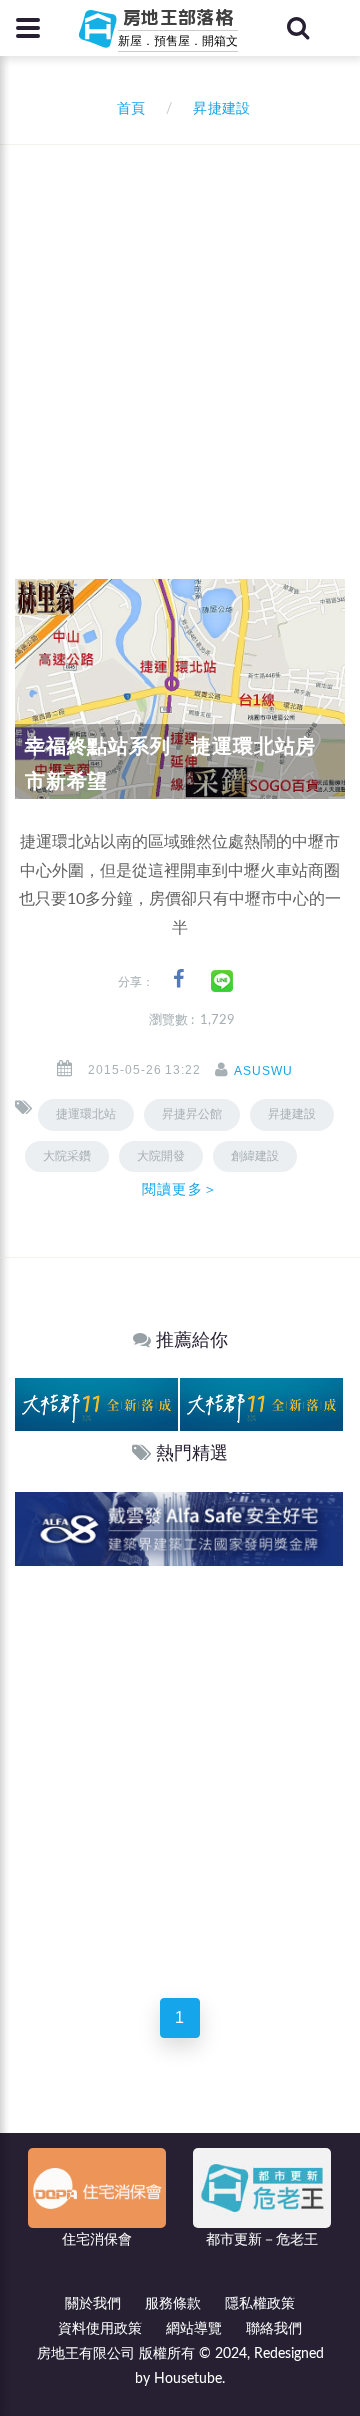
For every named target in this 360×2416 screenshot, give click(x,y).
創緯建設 (255, 1156)
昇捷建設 (292, 1114)
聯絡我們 (274, 2329)
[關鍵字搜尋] (298, 28)
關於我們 (93, 2304)
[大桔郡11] (96, 1404)
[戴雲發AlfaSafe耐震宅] (179, 1528)
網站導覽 (194, 2329)
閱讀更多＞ (180, 1189)
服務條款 (173, 2304)
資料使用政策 (100, 2329)
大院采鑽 (67, 1156)
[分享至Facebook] (178, 979)
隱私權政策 (260, 2304)
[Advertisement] (180, 335)
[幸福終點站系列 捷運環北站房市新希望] (180, 689)
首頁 (127, 109)
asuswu (263, 1071)
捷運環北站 (86, 1114)
